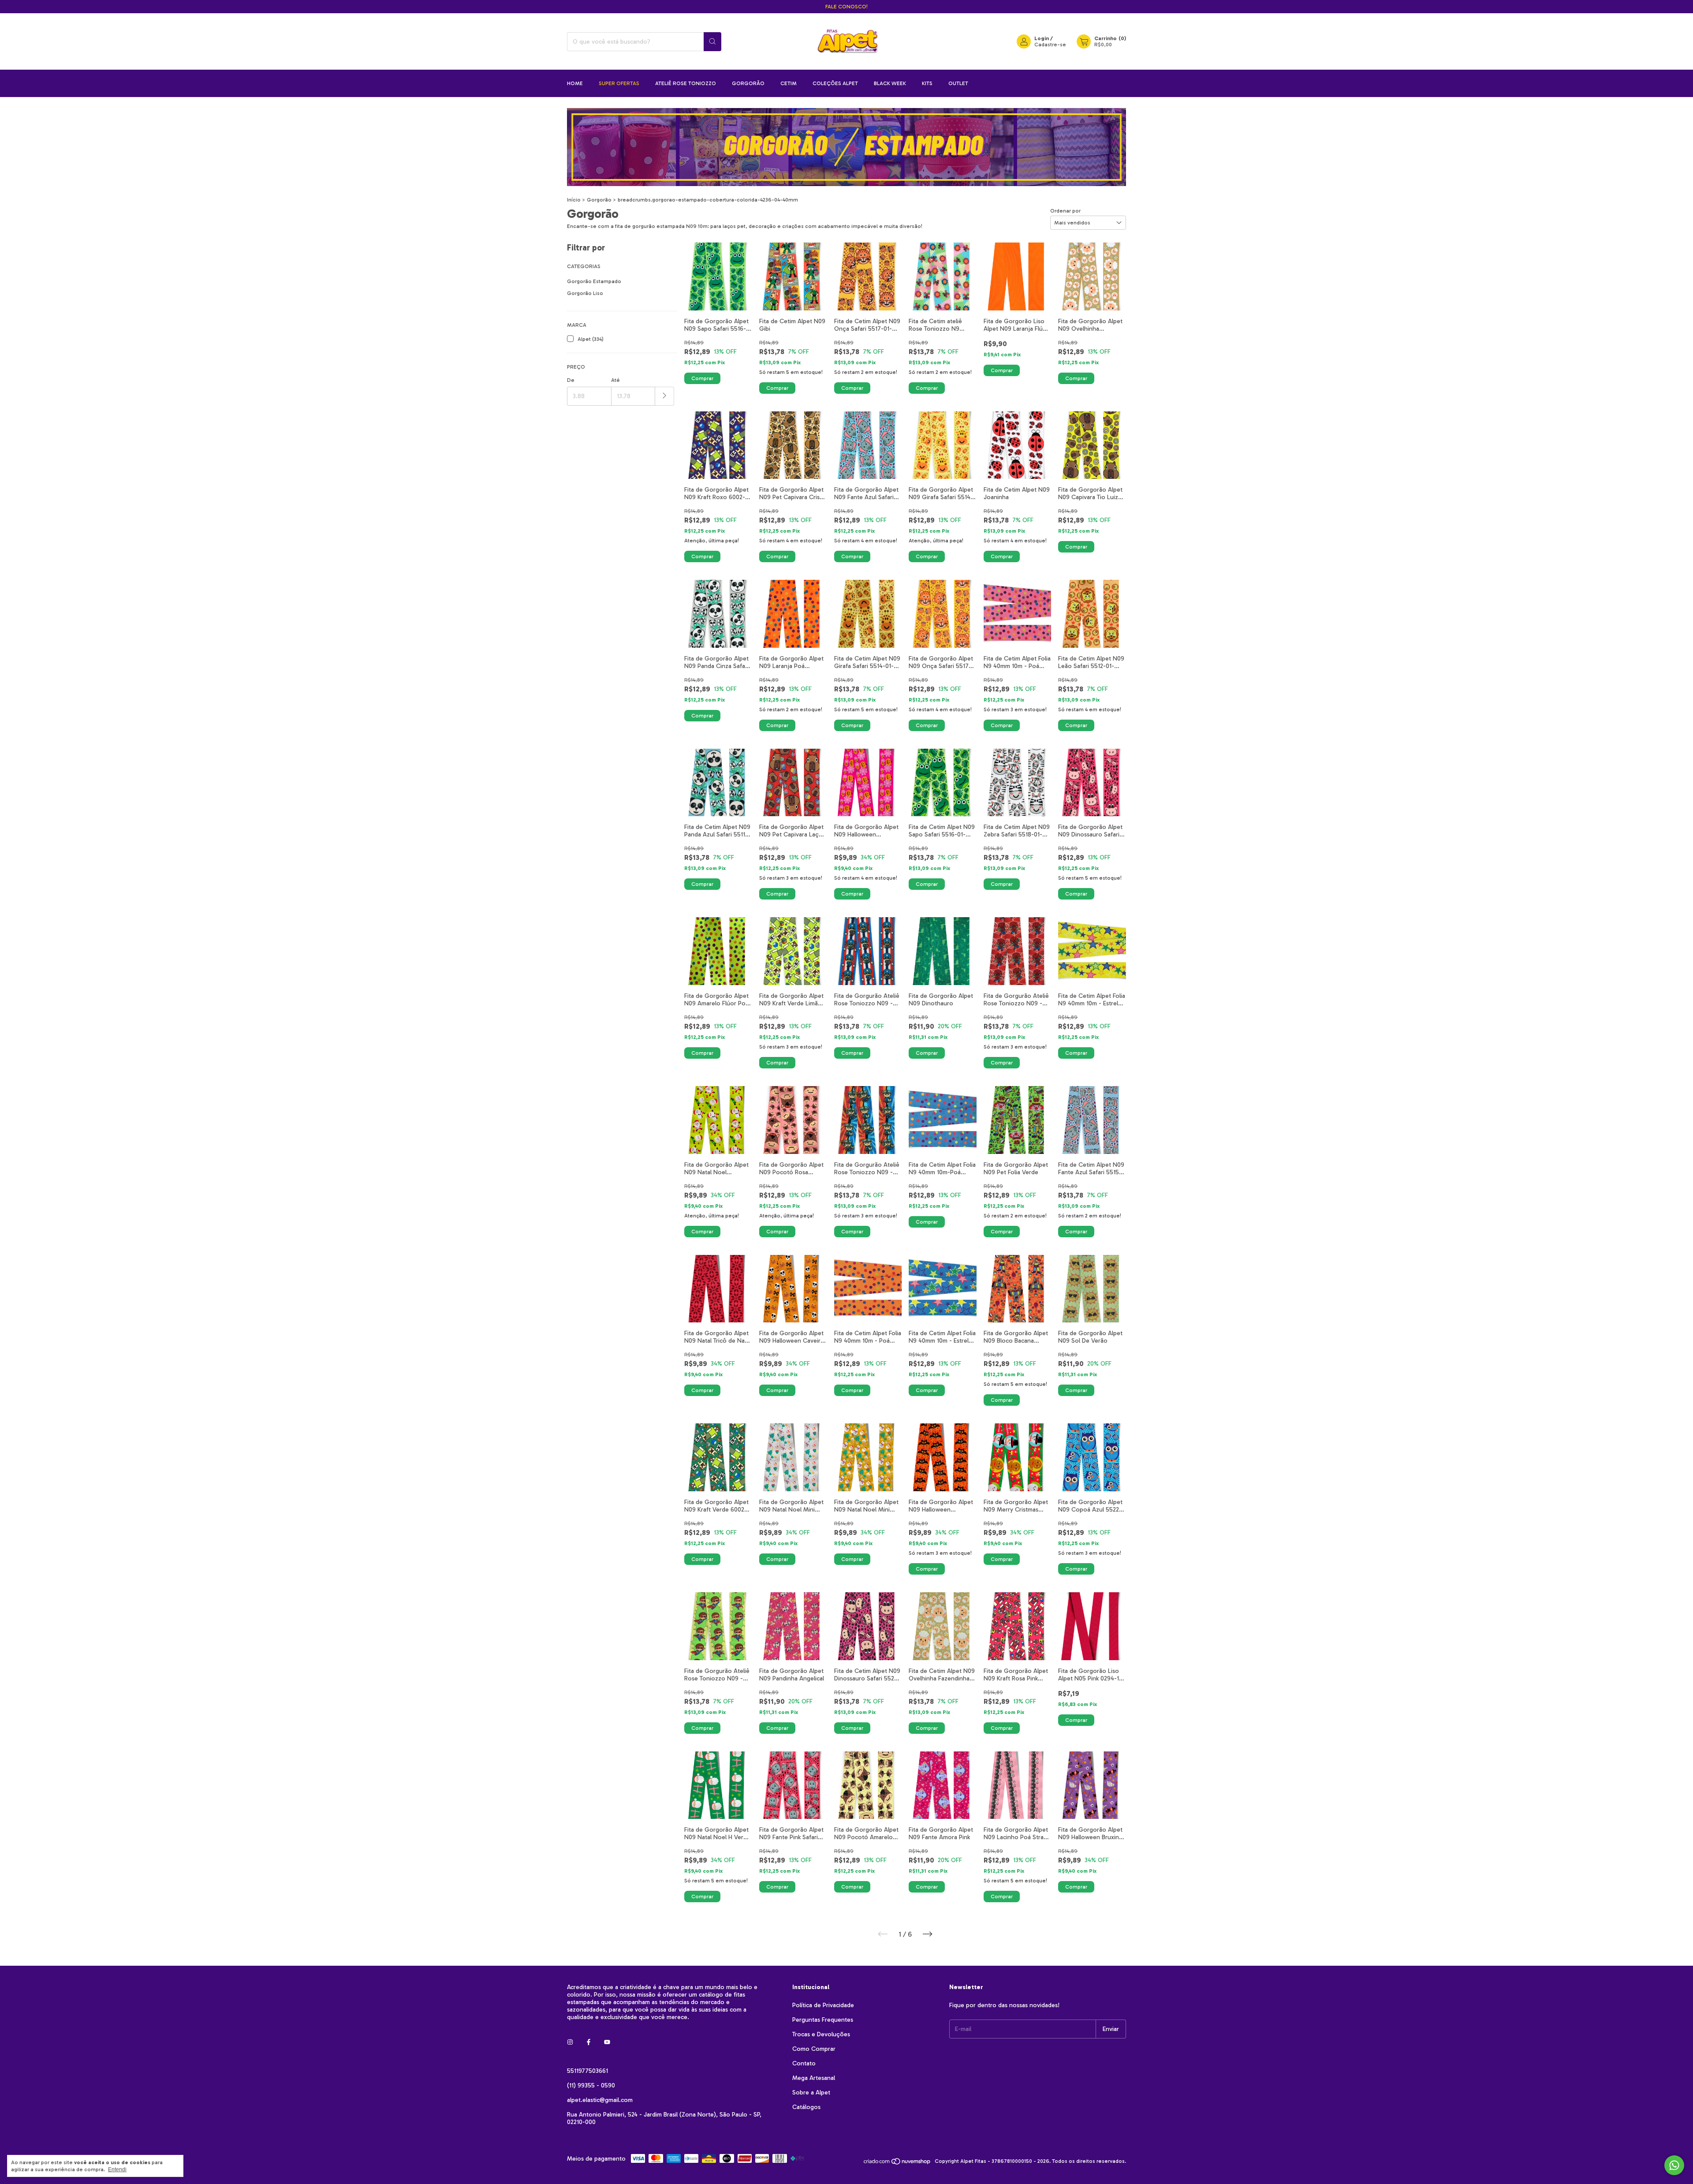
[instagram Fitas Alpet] (570, 2042)
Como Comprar (814, 2049)
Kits (927, 83)
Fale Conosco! (846, 7)
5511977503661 (587, 2071)
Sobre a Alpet (811, 2093)
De (571, 380)
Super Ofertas (619, 83)
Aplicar (665, 396)
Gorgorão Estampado (594, 281)
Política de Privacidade (823, 2005)
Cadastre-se (1050, 45)
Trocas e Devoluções (821, 2034)
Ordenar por (1065, 211)
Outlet (958, 83)
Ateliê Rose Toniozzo (686, 83)
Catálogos (806, 2107)
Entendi (117, 2169)
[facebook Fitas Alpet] (589, 2042)
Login (1042, 38)
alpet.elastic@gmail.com (600, 2100)
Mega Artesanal (814, 2078)
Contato (804, 2063)
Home (575, 83)
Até (615, 380)
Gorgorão (748, 83)
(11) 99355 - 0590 (591, 2085)
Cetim (789, 83)
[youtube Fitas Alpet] (607, 2042)
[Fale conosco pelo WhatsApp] (1674, 2165)
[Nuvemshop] (897, 2163)
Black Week (890, 83)
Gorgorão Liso (585, 293)
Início (574, 200)
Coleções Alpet (835, 83)
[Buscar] (712, 42)
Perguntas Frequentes (823, 2020)
